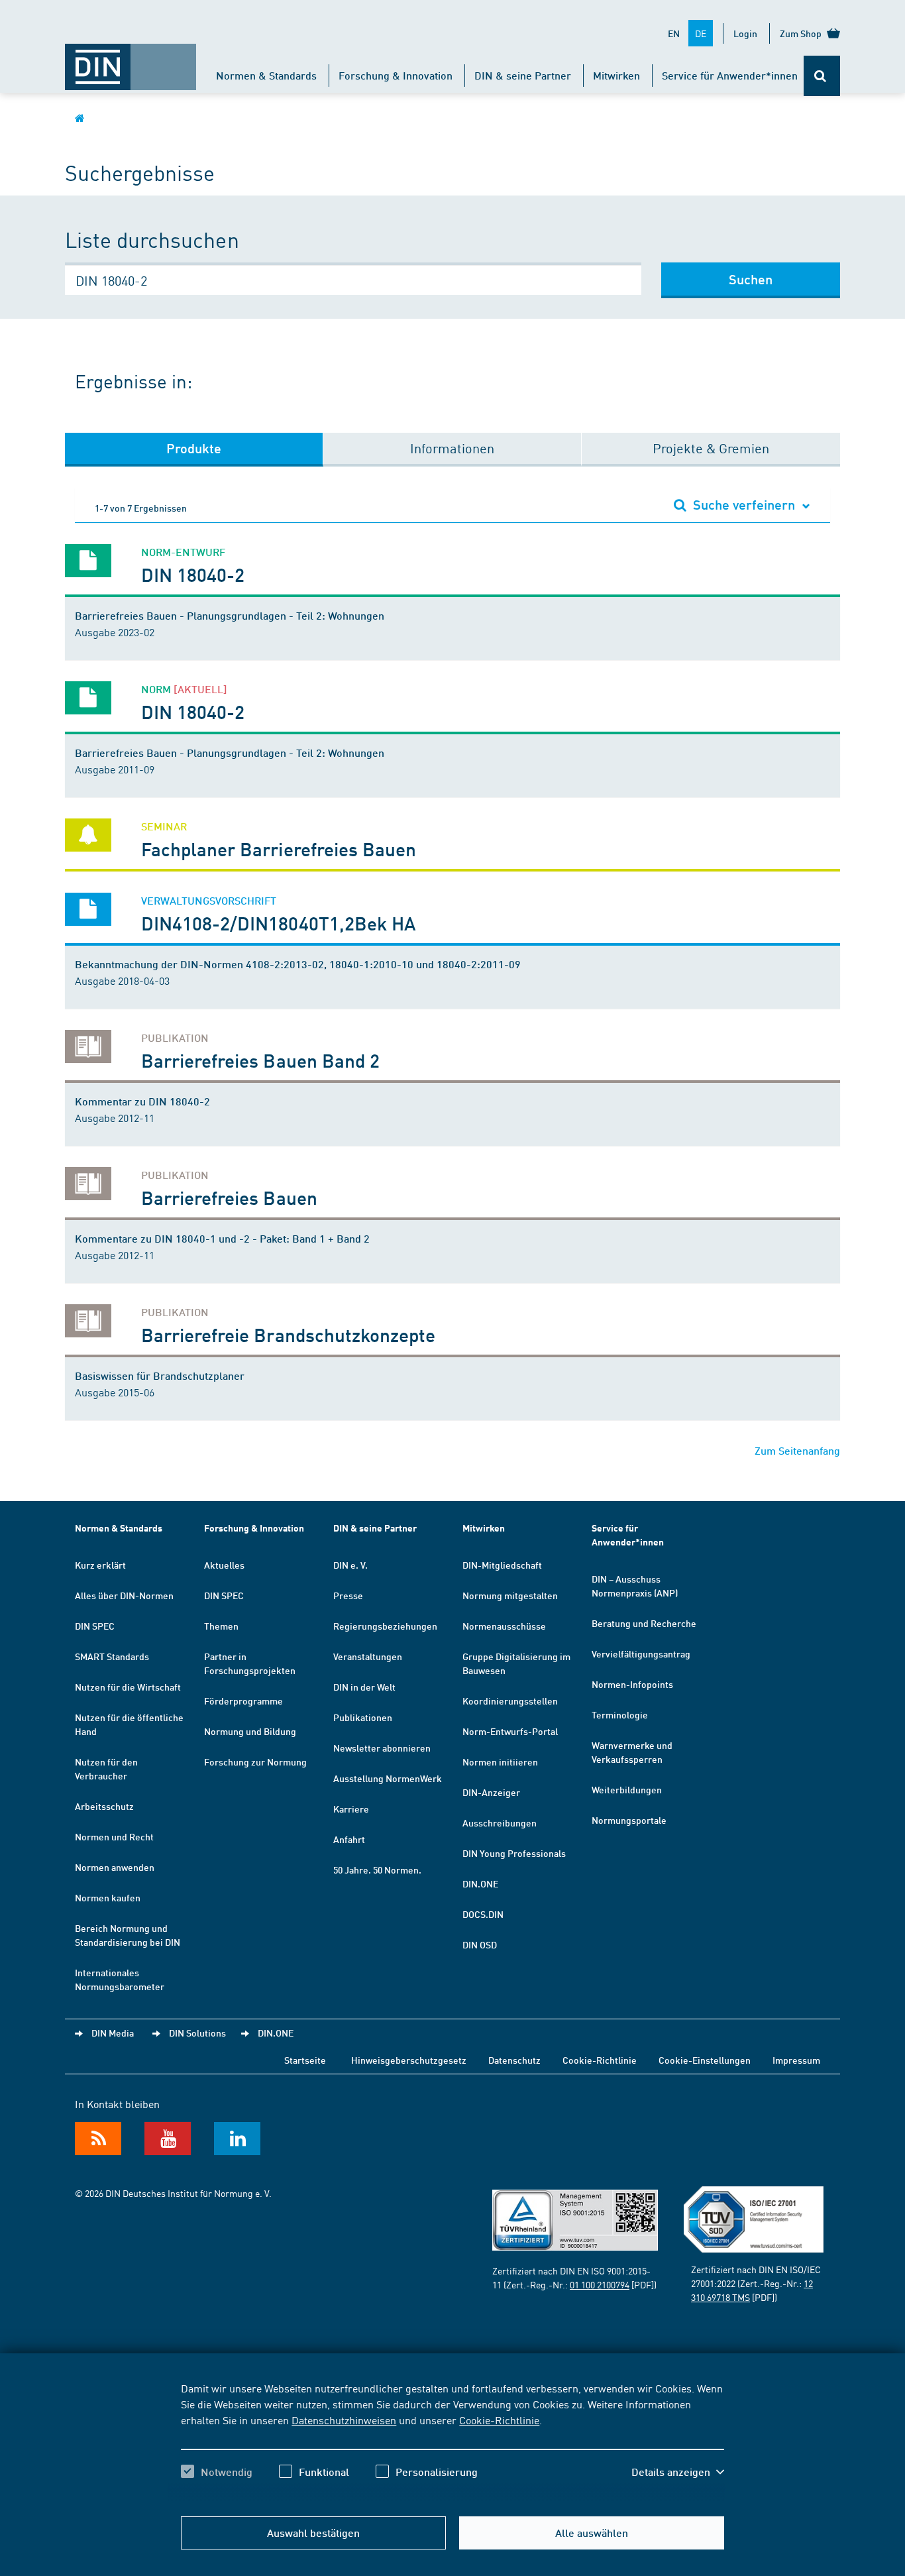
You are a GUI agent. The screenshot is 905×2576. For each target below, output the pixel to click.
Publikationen (363, 1717)
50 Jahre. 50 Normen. (377, 1870)
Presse (348, 1595)
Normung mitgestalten (510, 1595)
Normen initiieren (500, 1762)
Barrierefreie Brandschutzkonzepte (288, 1334)
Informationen (452, 448)
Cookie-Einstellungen (705, 2060)
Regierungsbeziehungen (385, 1626)
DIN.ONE (480, 1883)
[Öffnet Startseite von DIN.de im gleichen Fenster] (131, 60)
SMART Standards (112, 1656)
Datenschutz (514, 2060)
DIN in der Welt (364, 1687)
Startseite (305, 2060)
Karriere (351, 1809)
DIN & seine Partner (523, 75)
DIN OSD (480, 1944)
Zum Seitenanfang (797, 1450)
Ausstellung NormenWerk (388, 1778)
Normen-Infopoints (632, 1684)
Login (745, 33)
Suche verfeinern (744, 504)
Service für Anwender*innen (730, 75)
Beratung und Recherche (644, 1623)
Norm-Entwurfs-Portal (510, 1731)
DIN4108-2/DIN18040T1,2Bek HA (279, 923)
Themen (221, 1626)
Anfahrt (349, 1839)
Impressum (796, 2060)
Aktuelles (224, 1565)
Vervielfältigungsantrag (641, 1653)
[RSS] (98, 2139)
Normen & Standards (266, 75)
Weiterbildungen (627, 1789)
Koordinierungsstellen (510, 1701)
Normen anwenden (115, 1867)
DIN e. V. (350, 1565)
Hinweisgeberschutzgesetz (409, 2060)
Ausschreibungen (500, 1822)
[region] (452, 2441)
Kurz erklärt (100, 1565)
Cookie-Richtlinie (499, 2420)
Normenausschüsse (504, 1626)
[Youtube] (168, 2139)
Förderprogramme (243, 1701)
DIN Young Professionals (514, 1853)
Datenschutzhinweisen (344, 2420)
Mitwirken (616, 75)
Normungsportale (629, 1820)
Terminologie (620, 1714)
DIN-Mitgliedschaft (502, 1565)
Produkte (194, 448)
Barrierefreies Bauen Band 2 (260, 1060)
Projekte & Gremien (711, 448)
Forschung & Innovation (396, 75)
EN (674, 33)
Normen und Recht (114, 1836)
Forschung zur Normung (255, 1762)
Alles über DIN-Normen (124, 1595)
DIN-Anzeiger (491, 1792)
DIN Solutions (197, 2033)
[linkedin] (237, 2139)
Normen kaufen (108, 1897)
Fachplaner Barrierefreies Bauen (279, 849)
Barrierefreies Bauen (229, 1197)
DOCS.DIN (483, 1914)
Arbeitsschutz (104, 1806)
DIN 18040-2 (193, 574)
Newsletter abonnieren (382, 1748)
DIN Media (113, 2033)
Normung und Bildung (250, 1731)
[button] (678, 2472)
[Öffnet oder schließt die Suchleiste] (822, 76)
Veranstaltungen (368, 1656)
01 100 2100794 (600, 2284)
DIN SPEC (95, 1626)
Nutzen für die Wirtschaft (128, 1687)
